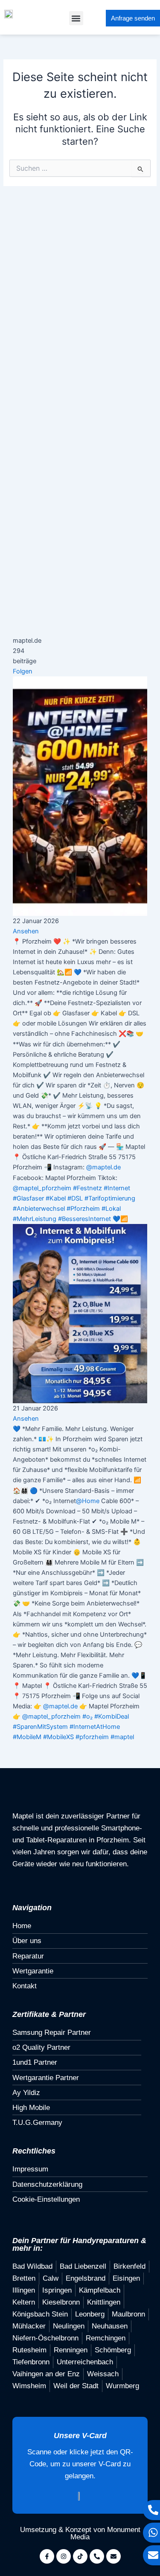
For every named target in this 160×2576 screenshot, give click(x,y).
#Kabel (56, 1198)
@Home (88, 1501)
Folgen (23, 671)
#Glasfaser (28, 1198)
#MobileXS (58, 1737)
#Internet (117, 1188)
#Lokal (111, 1209)
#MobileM (27, 1737)
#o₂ (87, 1716)
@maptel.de (103, 1167)
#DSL (75, 1198)
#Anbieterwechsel (39, 1209)
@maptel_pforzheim (42, 1188)
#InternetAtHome (95, 1727)
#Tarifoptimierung (110, 1198)
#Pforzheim (83, 1209)
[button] (76, 18)
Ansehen (26, 931)
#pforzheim (92, 1737)
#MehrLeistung (35, 1219)
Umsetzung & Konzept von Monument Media (80, 2533)
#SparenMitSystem (40, 1727)
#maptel (122, 1737)
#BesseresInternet (84, 1219)
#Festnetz (87, 1188)
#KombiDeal (112, 1716)
